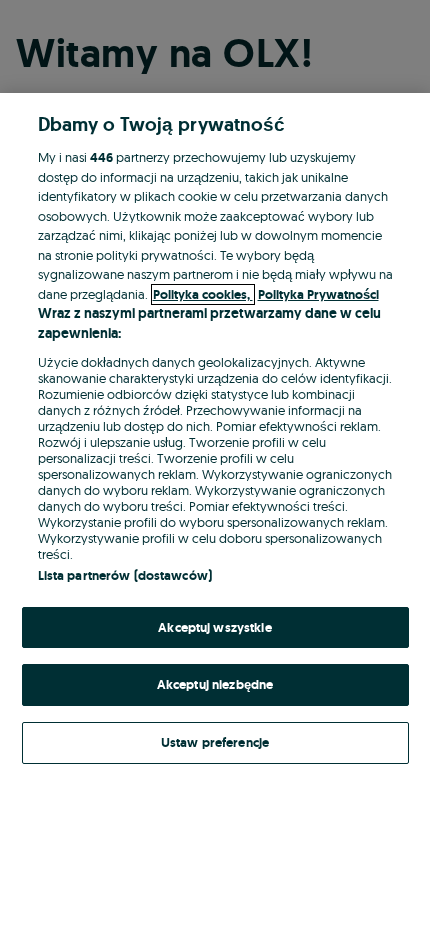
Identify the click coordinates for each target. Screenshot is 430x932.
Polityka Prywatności (318, 294)
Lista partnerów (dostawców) (125, 575)
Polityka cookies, (203, 294)
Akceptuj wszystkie (214, 627)
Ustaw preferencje (215, 742)
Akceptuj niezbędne (215, 684)
